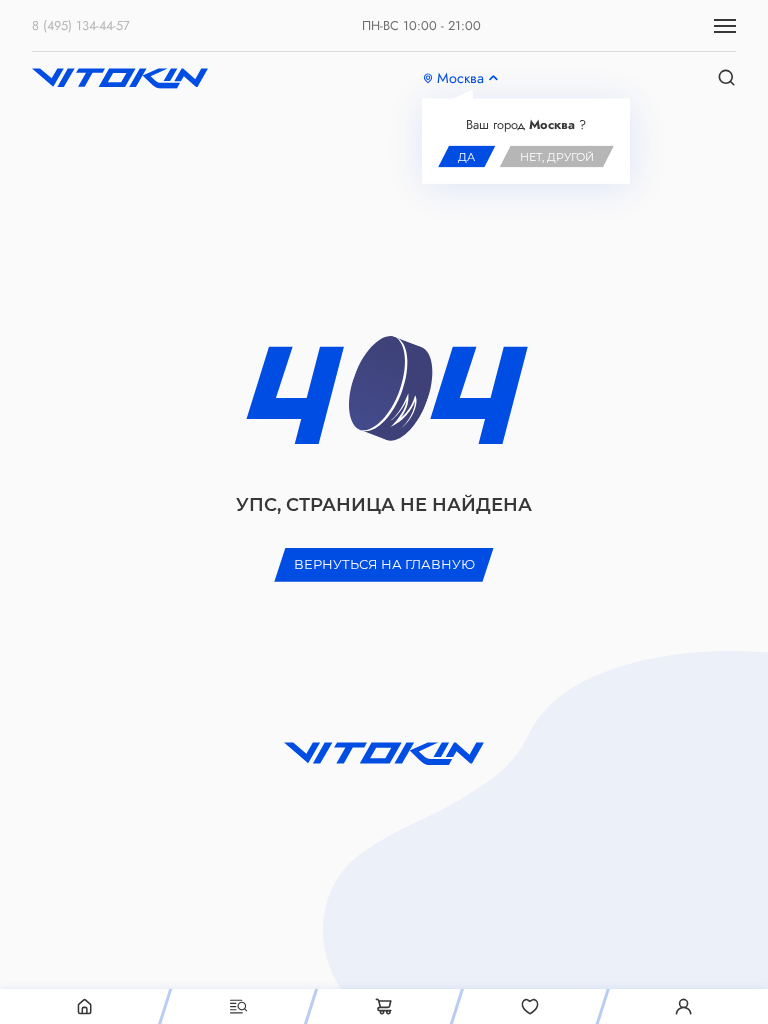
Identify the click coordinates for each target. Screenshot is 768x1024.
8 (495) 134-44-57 (81, 25)
